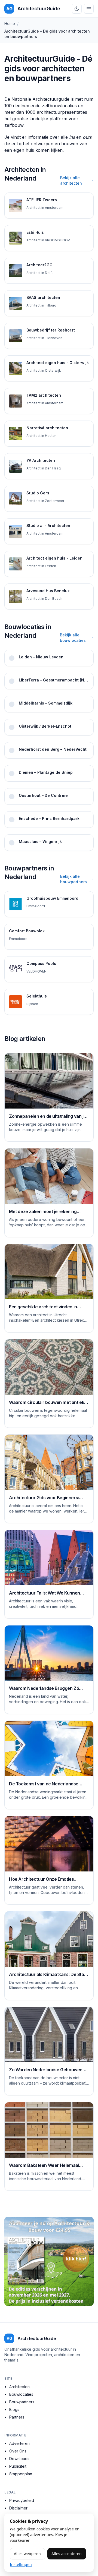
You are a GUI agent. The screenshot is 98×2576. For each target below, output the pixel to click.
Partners (17, 2417)
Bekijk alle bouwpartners (73, 879)
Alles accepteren (67, 2554)
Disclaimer (18, 2508)
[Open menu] (89, 9)
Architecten (19, 2387)
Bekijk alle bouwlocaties (73, 638)
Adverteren (19, 2443)
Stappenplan (21, 2474)
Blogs (14, 2409)
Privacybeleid (22, 2500)
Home (10, 23)
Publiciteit (18, 2466)
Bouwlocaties (21, 2394)
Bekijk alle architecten (71, 180)
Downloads (19, 2459)
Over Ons (18, 2451)
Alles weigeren (27, 2554)
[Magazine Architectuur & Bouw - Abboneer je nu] (49, 2261)
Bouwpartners (22, 2402)
